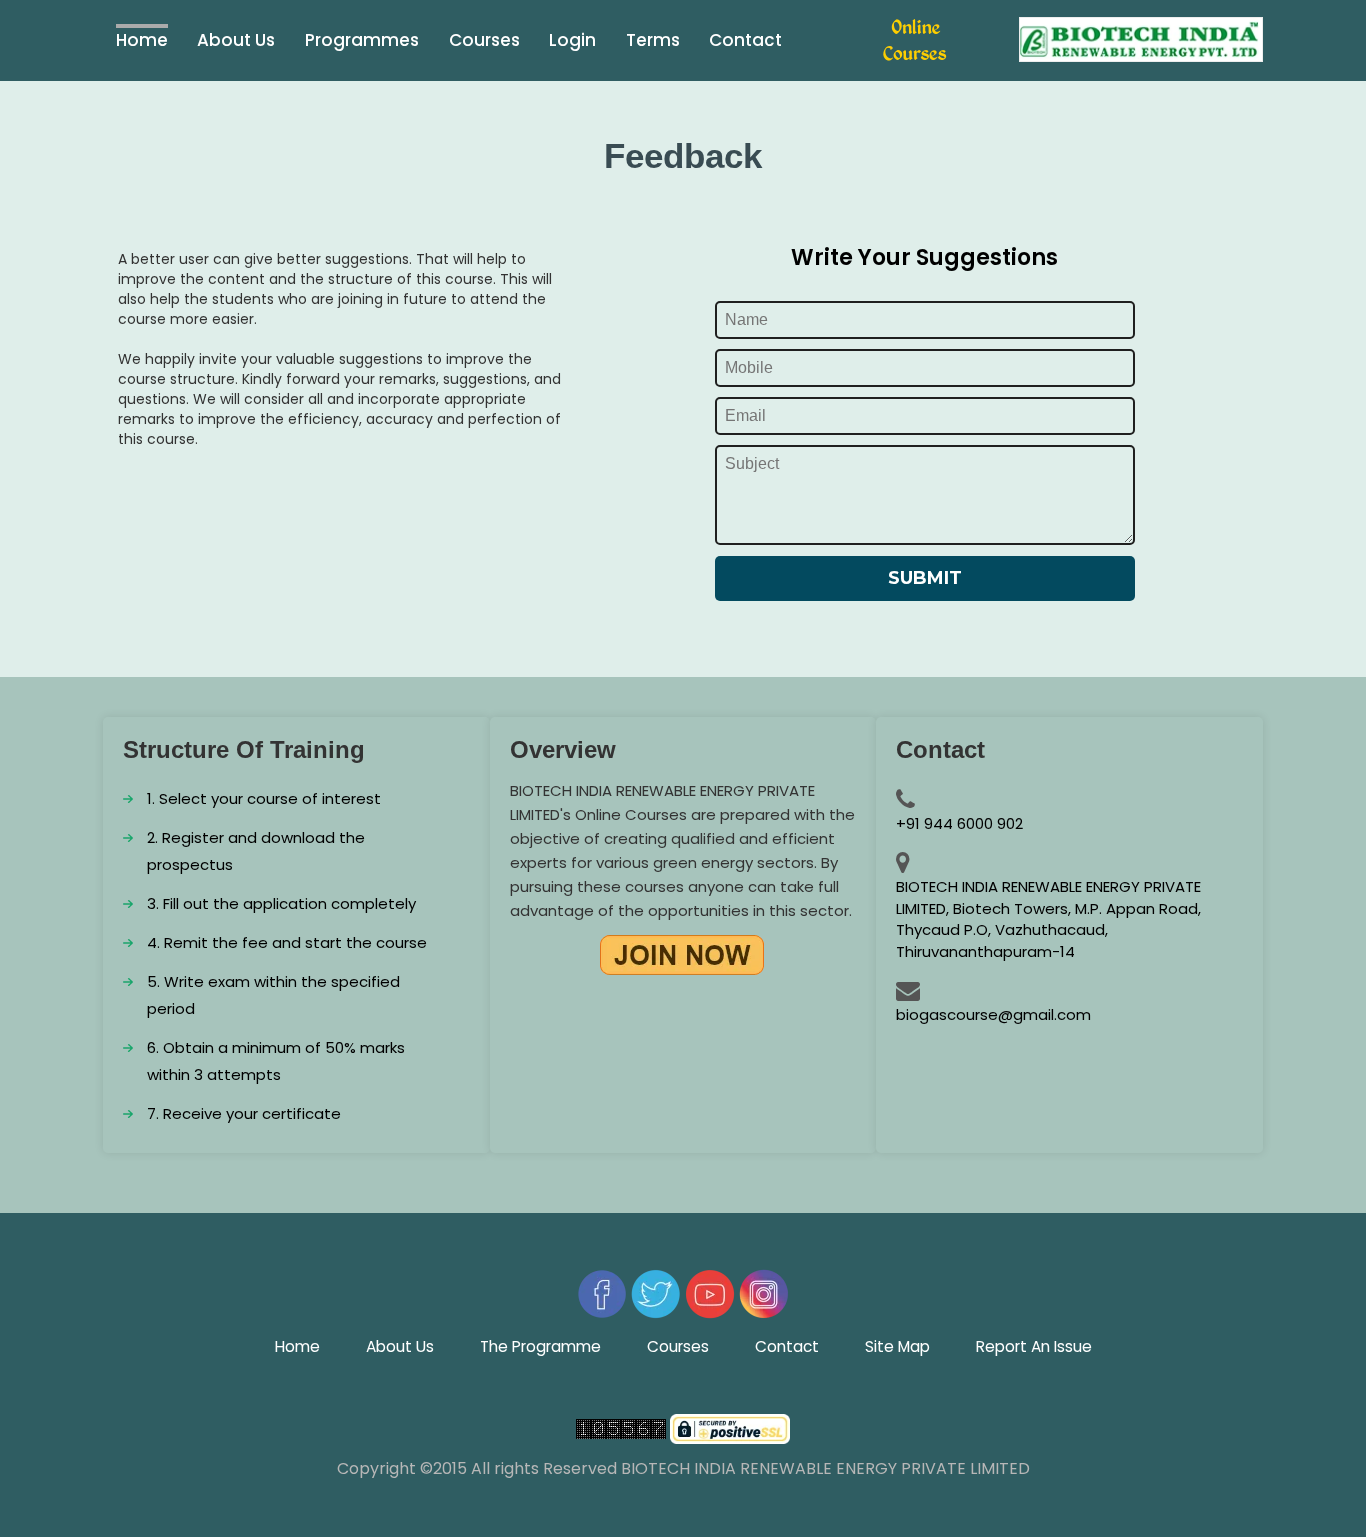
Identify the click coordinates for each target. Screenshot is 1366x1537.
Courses (484, 40)
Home (142, 40)
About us (236, 40)
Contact (745, 40)
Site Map (897, 1346)
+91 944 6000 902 (959, 823)
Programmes (362, 40)
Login (572, 40)
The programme (540, 1346)
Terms (653, 40)
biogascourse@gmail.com (993, 1014)
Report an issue (1034, 1346)
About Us (400, 1346)
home (297, 1346)
